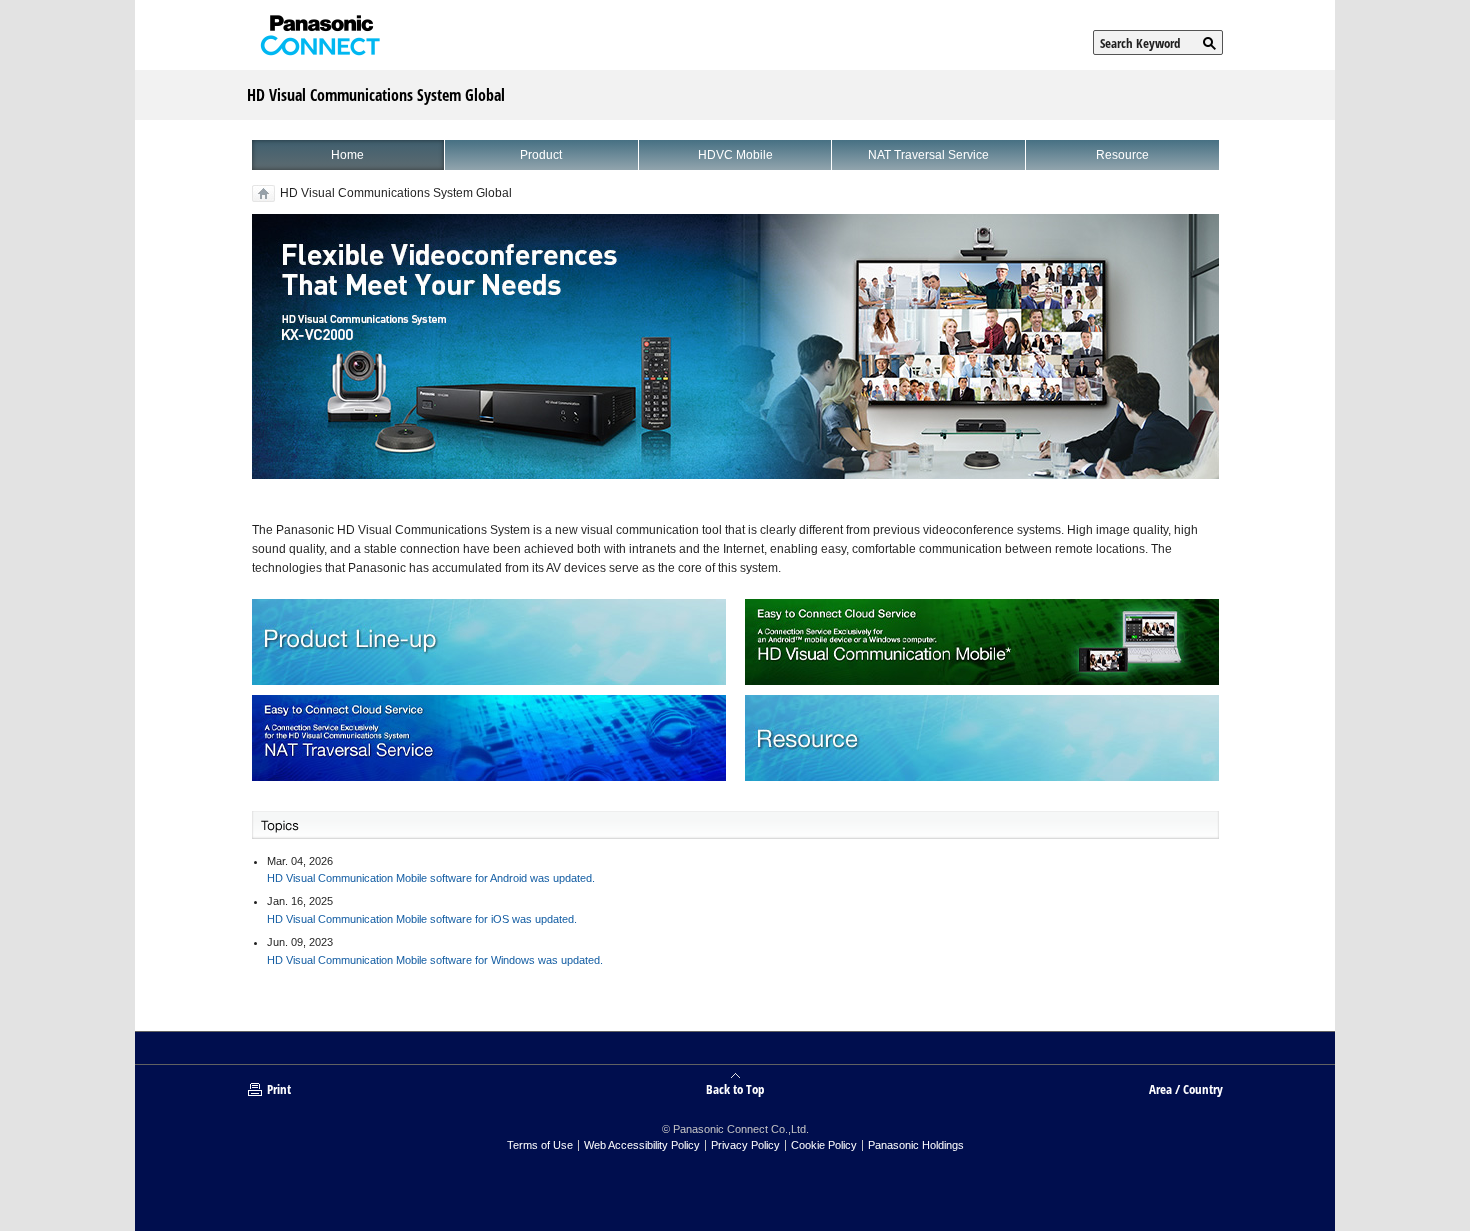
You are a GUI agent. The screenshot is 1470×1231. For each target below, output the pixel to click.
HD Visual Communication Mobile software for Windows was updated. (435, 960)
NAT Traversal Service (928, 155)
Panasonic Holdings (916, 1145)
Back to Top (735, 1088)
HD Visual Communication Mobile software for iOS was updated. (422, 919)
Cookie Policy (824, 1145)
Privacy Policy (745, 1145)
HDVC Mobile (735, 155)
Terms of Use (540, 1145)
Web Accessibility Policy (642, 1145)
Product (541, 155)
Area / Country (1186, 1089)
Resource (1122, 155)
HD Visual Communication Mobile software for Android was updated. (431, 878)
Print (279, 1089)
